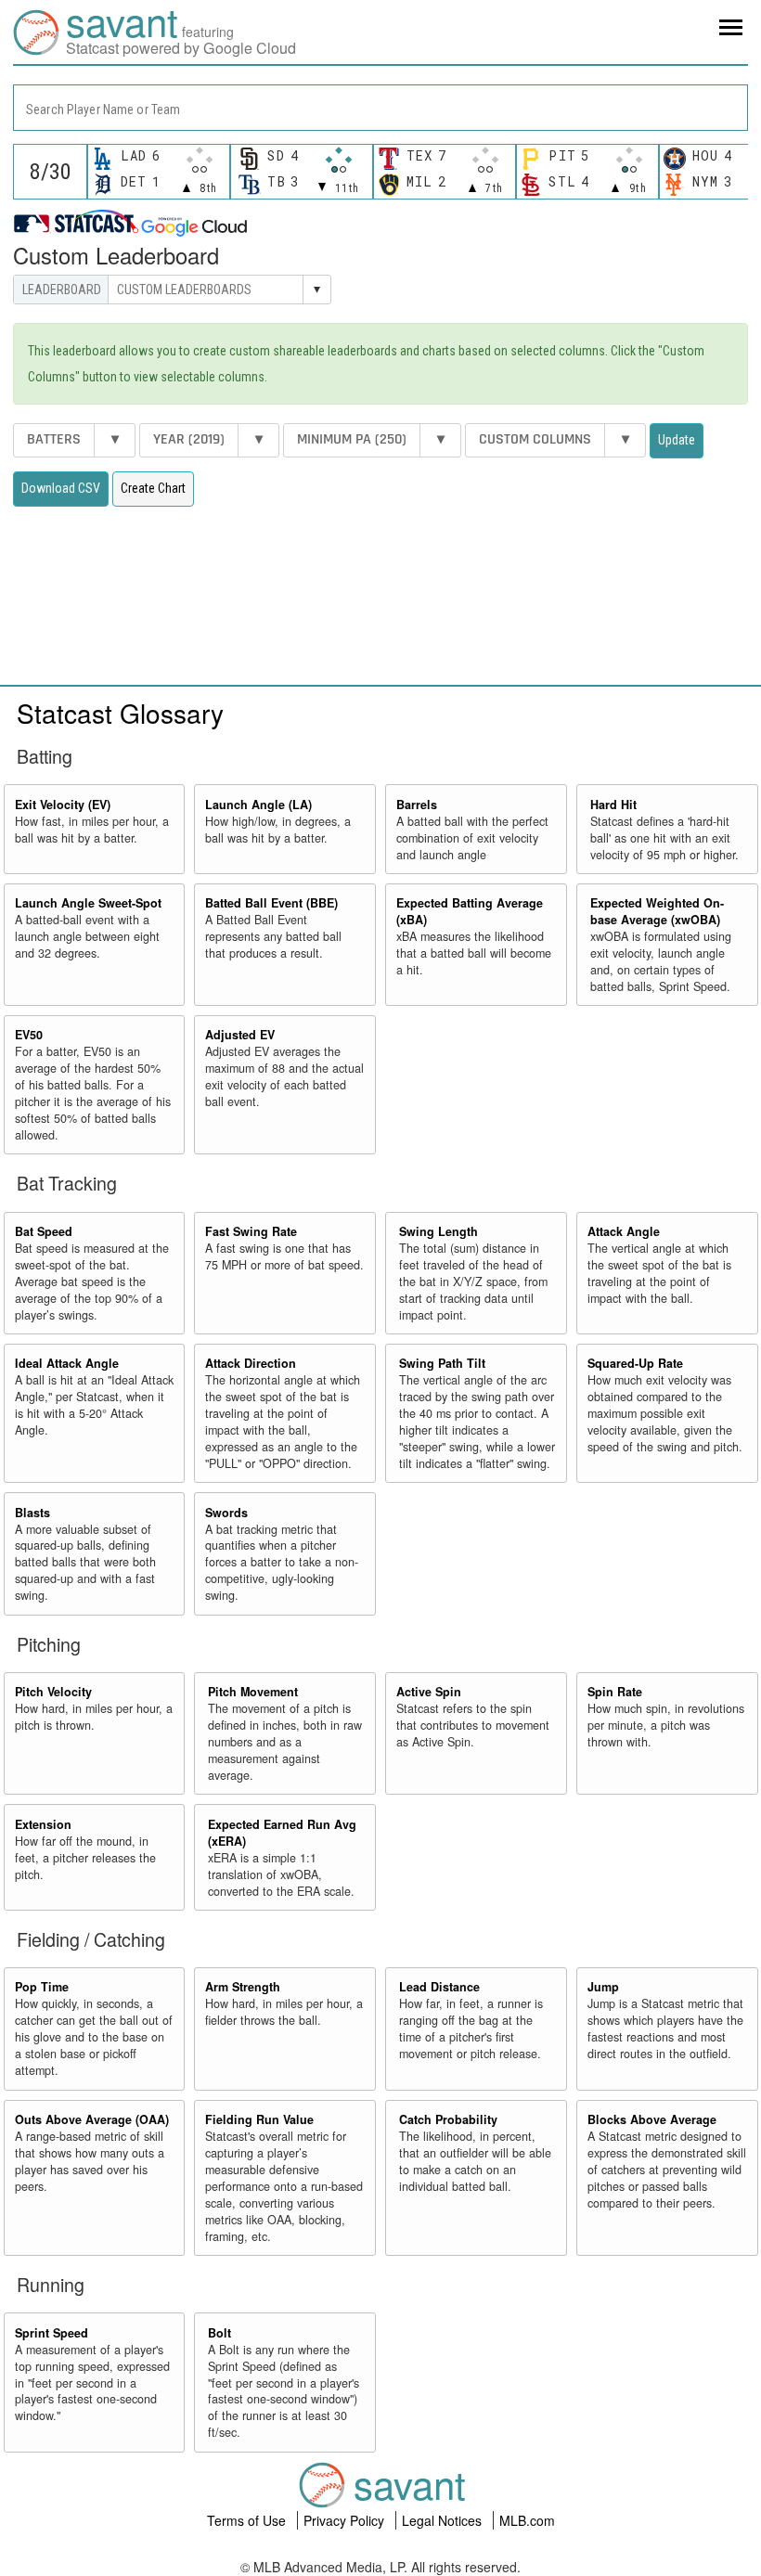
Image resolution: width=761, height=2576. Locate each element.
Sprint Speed (52, 2333)
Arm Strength (243, 1987)
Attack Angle (624, 1231)
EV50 (29, 1035)
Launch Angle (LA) (258, 805)
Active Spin (429, 1692)
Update (677, 440)
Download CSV (61, 488)
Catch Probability (448, 2119)
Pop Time (42, 1987)
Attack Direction (251, 1363)
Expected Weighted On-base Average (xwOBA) (657, 911)
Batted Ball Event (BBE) (271, 903)
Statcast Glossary (120, 713)
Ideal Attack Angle (67, 1363)
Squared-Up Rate (635, 1363)
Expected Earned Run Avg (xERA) (282, 1833)
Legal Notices (444, 2520)
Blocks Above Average (652, 2119)
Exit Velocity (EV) (63, 805)
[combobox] (380, 108)
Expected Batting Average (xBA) (470, 911)
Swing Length (439, 1231)
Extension (43, 1824)
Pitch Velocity (53, 1692)
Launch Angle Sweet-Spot (88, 903)
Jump (603, 1987)
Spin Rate (615, 1692)
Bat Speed (44, 1231)
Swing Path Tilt (442, 1363)
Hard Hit (613, 805)
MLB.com (527, 2520)
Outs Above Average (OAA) (92, 2119)
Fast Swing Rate (251, 1231)
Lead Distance (439, 1987)
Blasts (32, 1513)
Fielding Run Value (259, 2119)
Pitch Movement (253, 1692)
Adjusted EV (240, 1035)
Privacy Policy (346, 2520)
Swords (226, 1513)
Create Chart (153, 488)
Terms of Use (248, 2520)
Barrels (417, 805)
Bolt (219, 2333)
